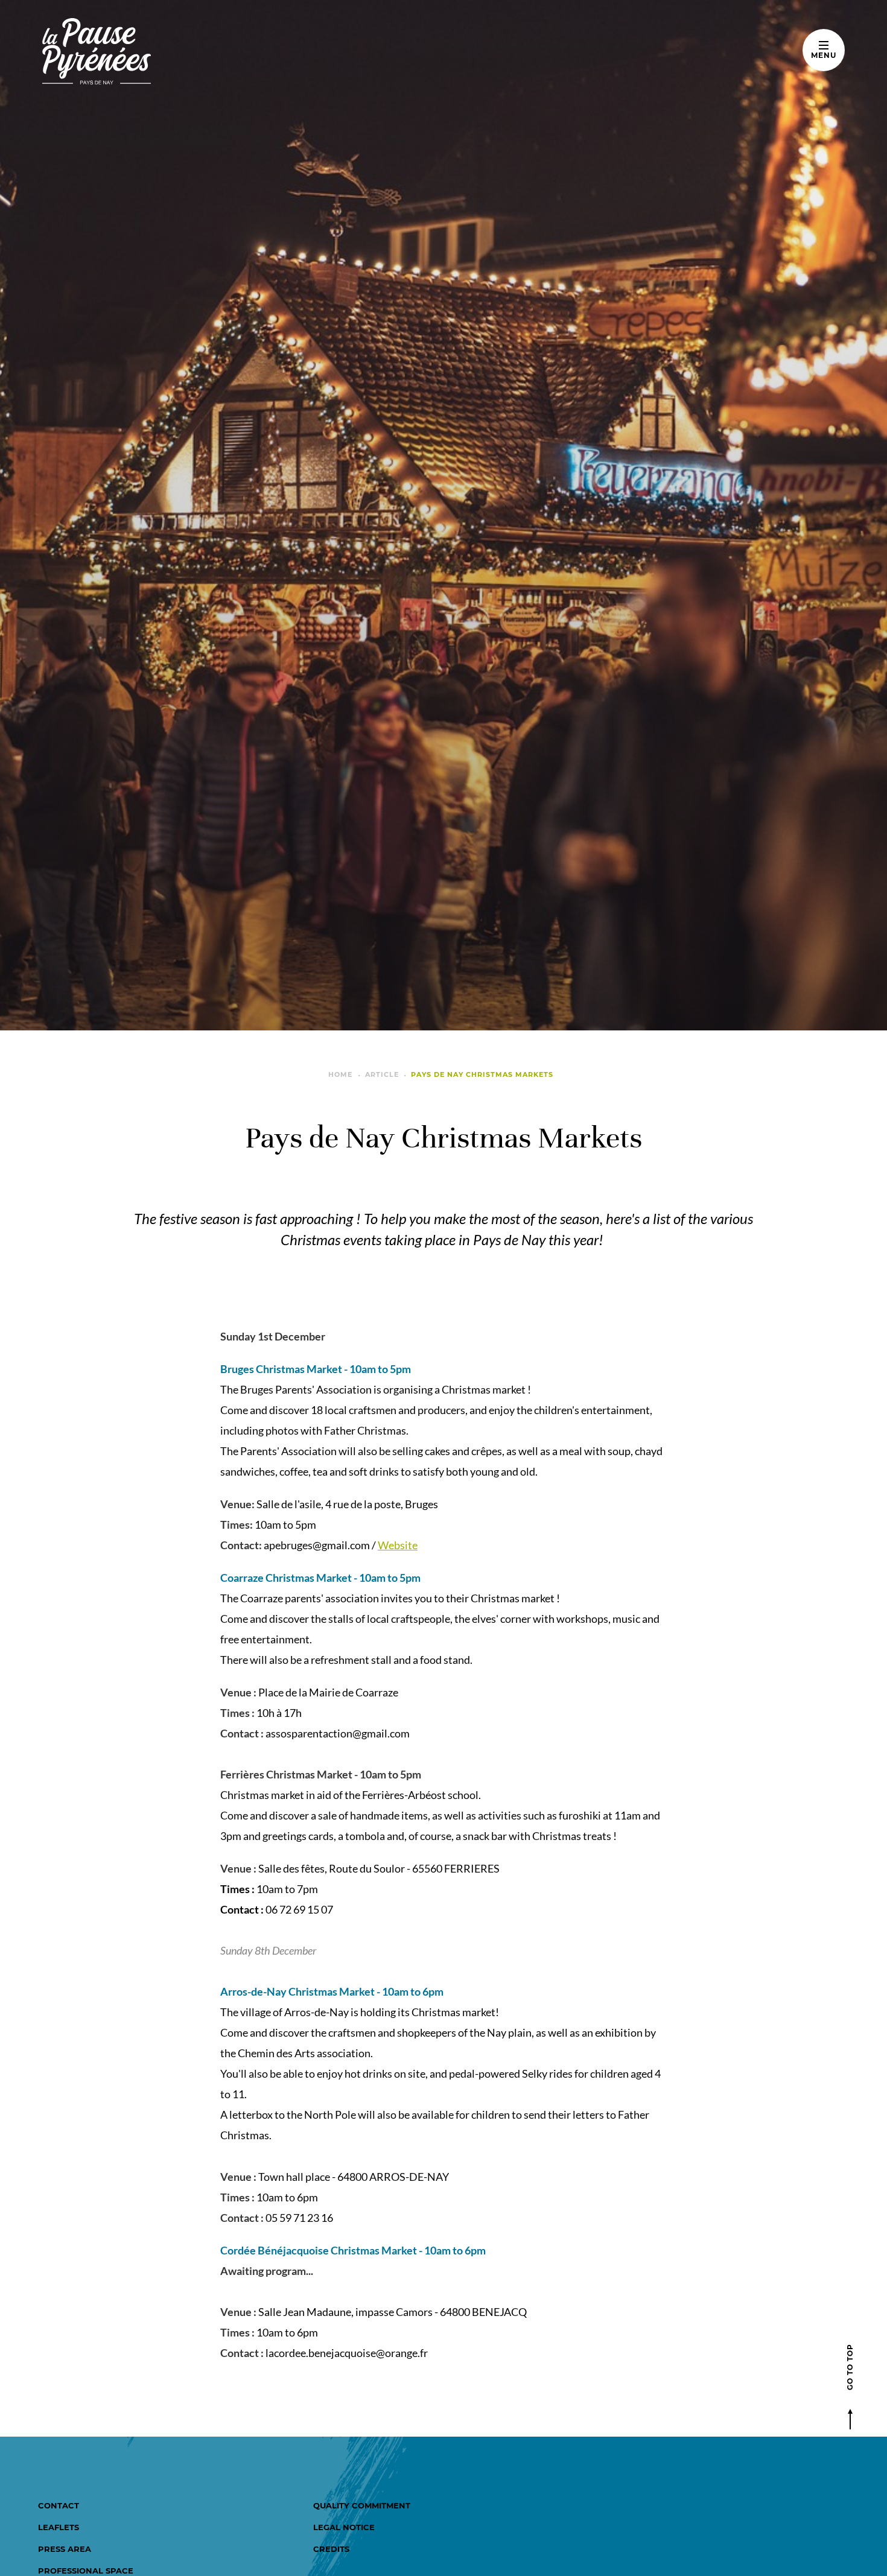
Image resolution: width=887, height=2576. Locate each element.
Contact (59, 2505)
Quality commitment (362, 2505)
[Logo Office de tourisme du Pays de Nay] (134, 51)
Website (398, 1545)
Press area (65, 2549)
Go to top (850, 2367)
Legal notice (344, 2527)
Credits (331, 2549)
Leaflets (59, 2527)
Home (340, 1074)
